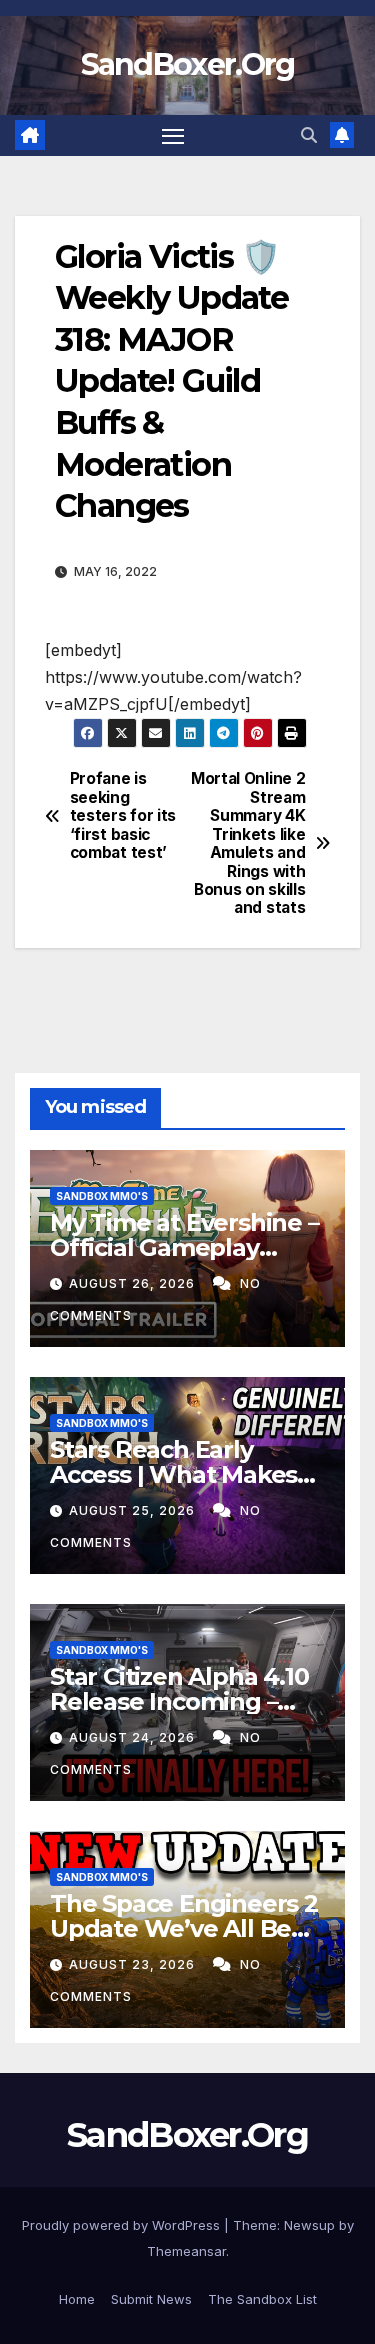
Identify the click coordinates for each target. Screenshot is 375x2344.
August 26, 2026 (134, 1283)
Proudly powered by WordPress (123, 2225)
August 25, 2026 (134, 1510)
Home (77, 2299)
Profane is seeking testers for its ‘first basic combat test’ (123, 816)
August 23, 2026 (134, 1964)
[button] (309, 135)
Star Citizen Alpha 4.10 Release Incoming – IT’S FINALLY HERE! (179, 1701)
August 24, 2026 (134, 1737)
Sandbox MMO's (102, 1196)
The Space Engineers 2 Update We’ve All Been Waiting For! (186, 1928)
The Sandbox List (262, 2299)
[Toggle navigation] (173, 136)
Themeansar (186, 2251)
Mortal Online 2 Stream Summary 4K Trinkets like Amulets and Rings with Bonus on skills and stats (248, 843)
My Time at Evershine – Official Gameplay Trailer (184, 1247)
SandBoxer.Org (188, 64)
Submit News (151, 2299)
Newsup (309, 2225)
